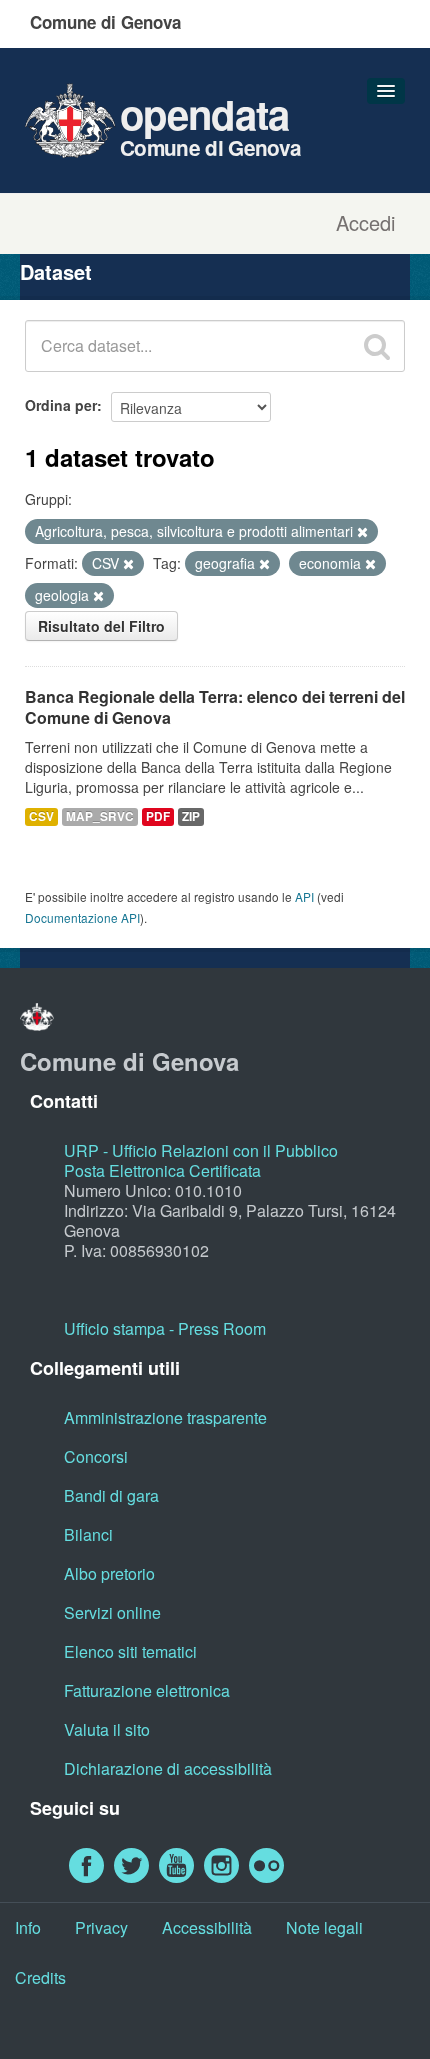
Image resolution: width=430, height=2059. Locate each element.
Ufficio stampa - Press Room (165, 1328)
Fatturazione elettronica (147, 1690)
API (304, 896)
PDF (158, 816)
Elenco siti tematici (130, 1651)
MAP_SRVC (100, 816)
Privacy (101, 1927)
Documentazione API (82, 917)
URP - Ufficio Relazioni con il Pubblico (201, 1150)
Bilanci (88, 1534)
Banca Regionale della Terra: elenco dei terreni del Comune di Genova (215, 707)
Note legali (324, 1927)
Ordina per (61, 405)
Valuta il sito (107, 1729)
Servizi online (112, 1612)
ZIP (191, 816)
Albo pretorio (109, 1573)
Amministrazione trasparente (165, 1417)
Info (28, 1927)
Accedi (365, 223)
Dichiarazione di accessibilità (168, 1768)
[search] (377, 346)
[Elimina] (362, 532)
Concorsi (96, 1456)
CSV (41, 816)
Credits (40, 1977)
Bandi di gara (111, 1495)
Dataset (56, 271)
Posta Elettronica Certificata (162, 1170)
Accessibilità (207, 1927)
